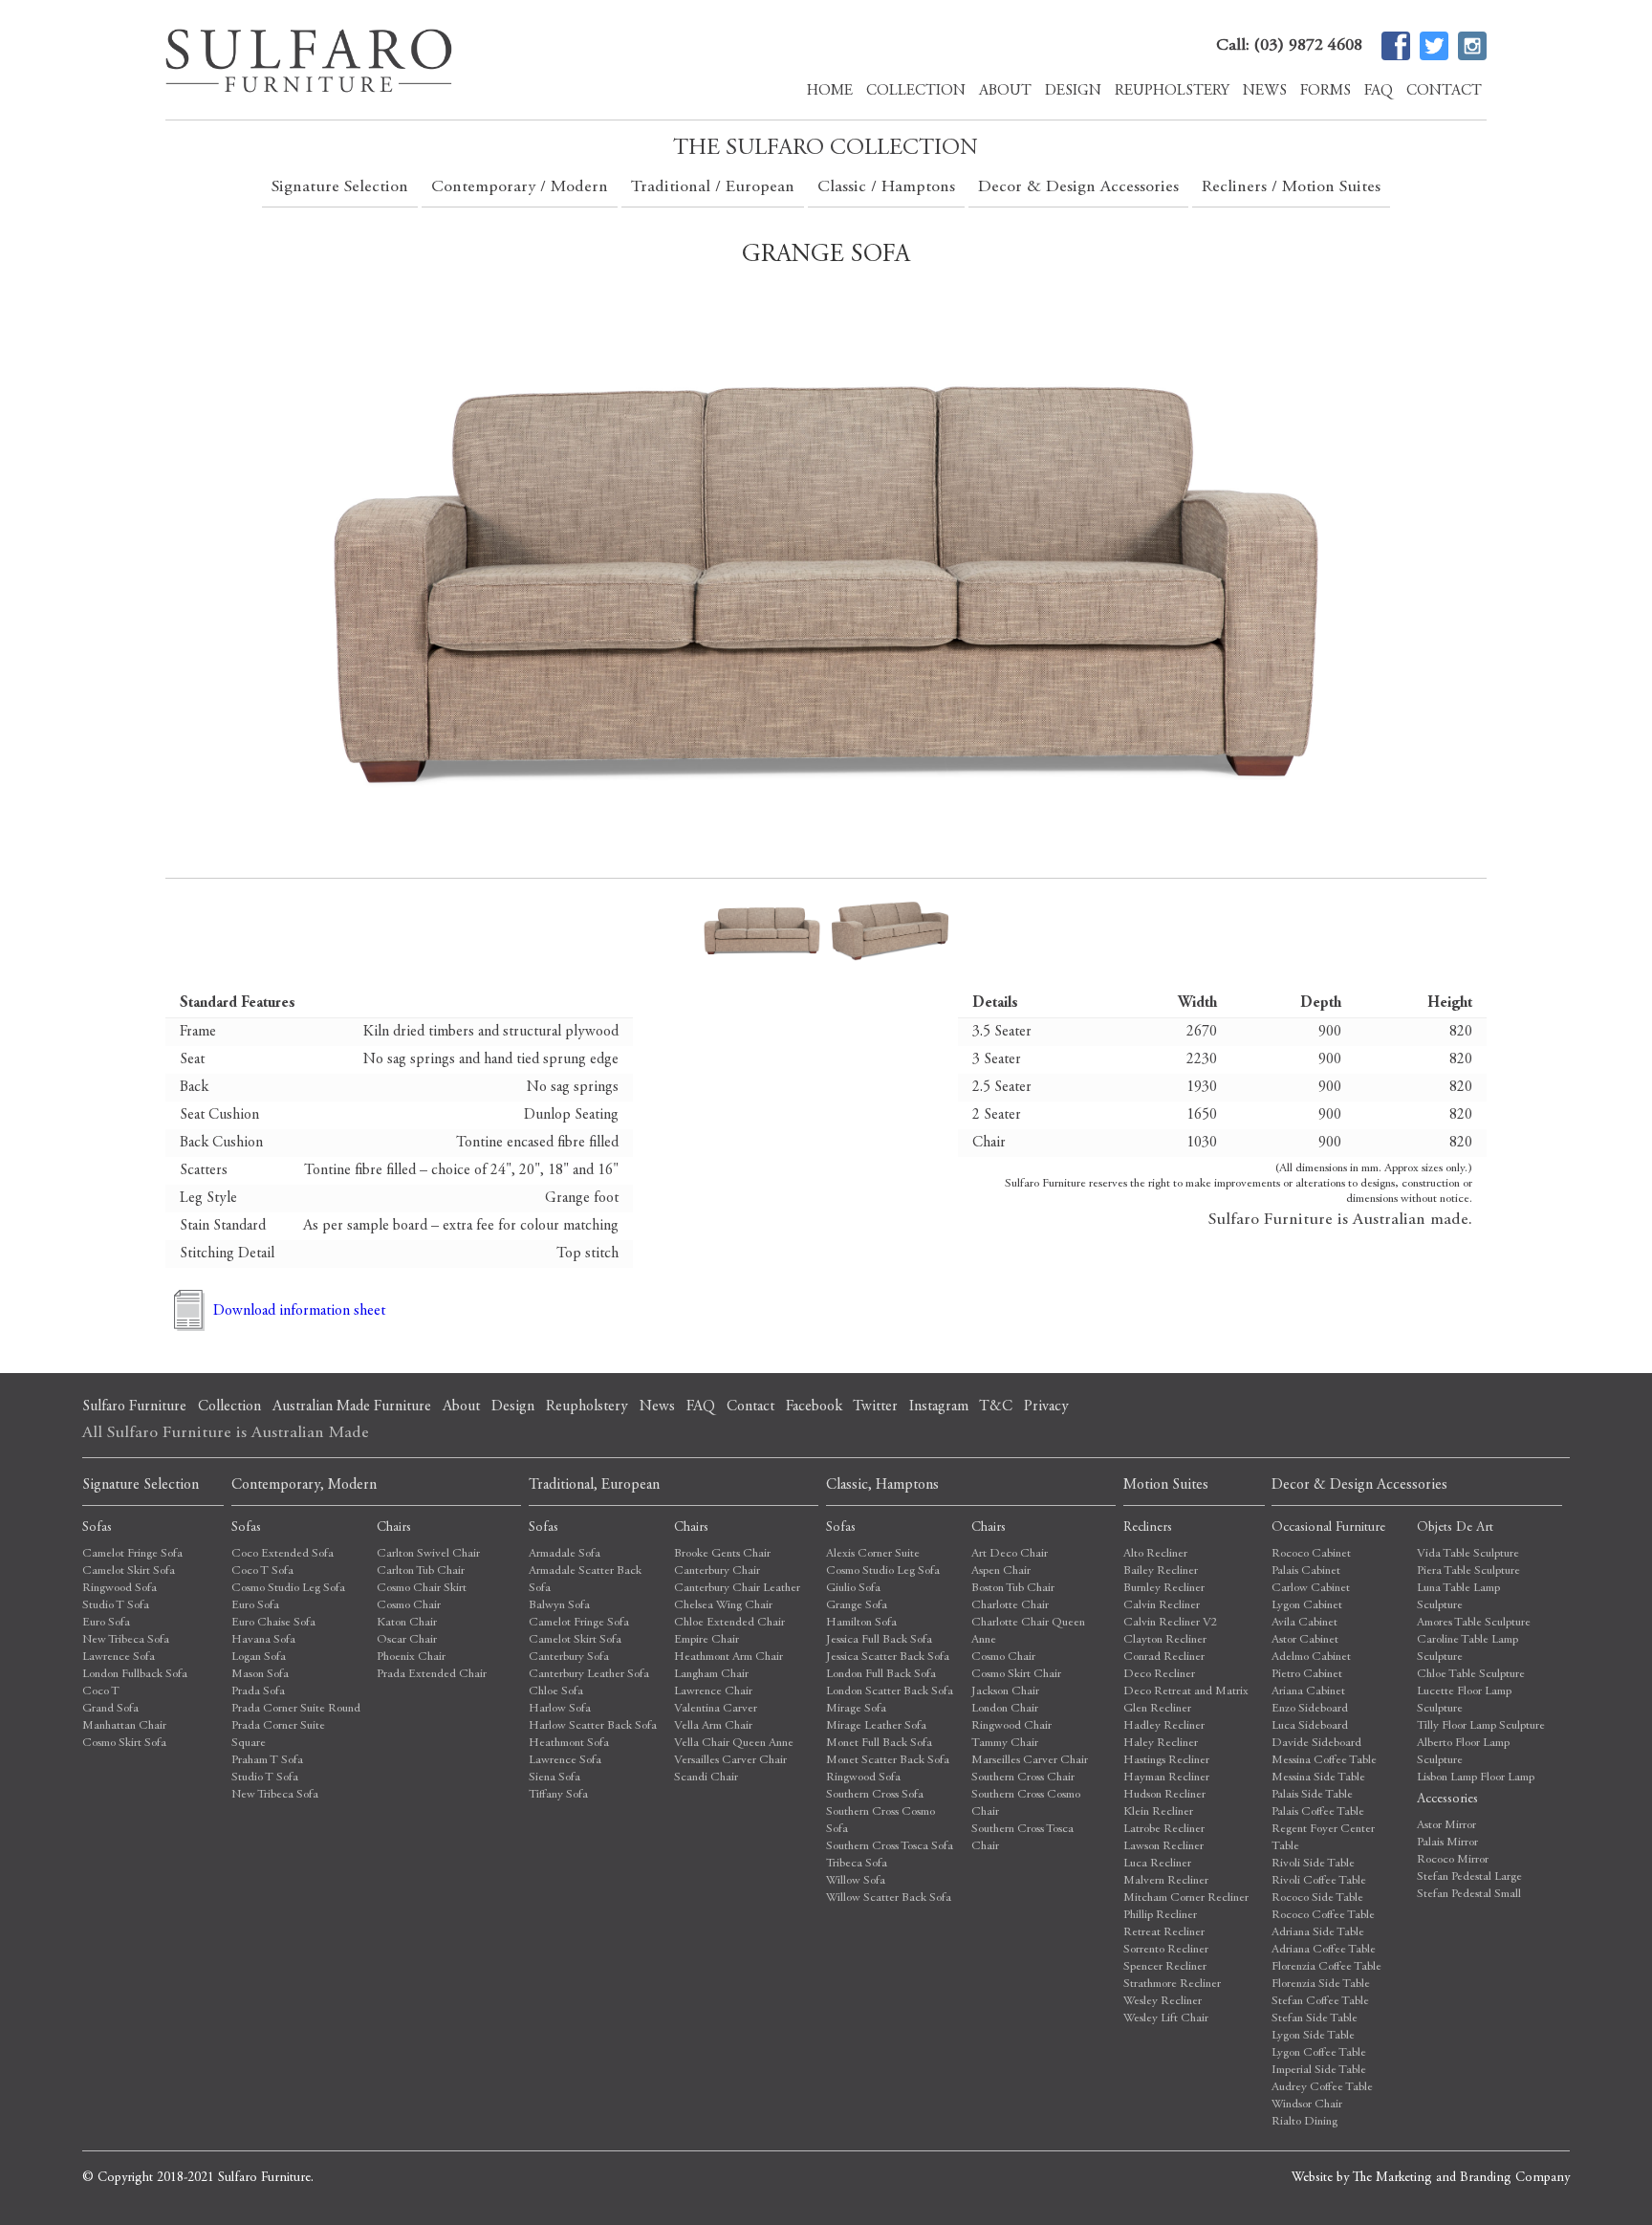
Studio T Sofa (116, 1606)
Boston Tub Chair (1013, 1589)
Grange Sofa (857, 1606)
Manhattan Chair (124, 1726)
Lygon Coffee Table (1319, 2053)
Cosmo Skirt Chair (1016, 1675)
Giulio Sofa (853, 1589)
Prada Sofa (258, 1692)
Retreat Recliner (1164, 1933)
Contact (1444, 91)
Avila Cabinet (1304, 1623)
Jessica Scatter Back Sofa (888, 1658)
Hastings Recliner (1166, 1761)
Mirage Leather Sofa (876, 1726)
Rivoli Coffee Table (1319, 1881)
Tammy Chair (1005, 1744)
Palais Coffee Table (1318, 1812)
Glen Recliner (1157, 1709)
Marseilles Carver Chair (1030, 1761)
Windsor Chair (1307, 2105)
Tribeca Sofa (857, 1864)
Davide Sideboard (1316, 1744)
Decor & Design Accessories (1078, 187)
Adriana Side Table (1318, 1933)
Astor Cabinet (1305, 1640)
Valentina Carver (716, 1709)
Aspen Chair (1001, 1571)
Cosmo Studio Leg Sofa (288, 1589)
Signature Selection (340, 187)
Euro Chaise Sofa (273, 1623)
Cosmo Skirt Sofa (124, 1744)
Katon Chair (407, 1623)
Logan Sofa (259, 1658)
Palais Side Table (1312, 1795)
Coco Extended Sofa (283, 1554)
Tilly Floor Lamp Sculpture (1481, 1726)
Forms (1326, 91)
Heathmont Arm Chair (728, 1658)
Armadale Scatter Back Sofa (585, 1580)
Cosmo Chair (409, 1606)
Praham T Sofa (267, 1761)
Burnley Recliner (1164, 1589)
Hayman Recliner (1166, 1778)
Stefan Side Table (1315, 2019)
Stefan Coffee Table (1320, 2002)
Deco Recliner (1159, 1675)
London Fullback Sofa (135, 1675)
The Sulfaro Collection (826, 149)
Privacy (1046, 1407)
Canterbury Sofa (569, 1658)
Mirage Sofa (856, 1709)
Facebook (814, 1407)
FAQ (1379, 91)
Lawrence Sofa (119, 1658)
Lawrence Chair (713, 1692)
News (1265, 91)
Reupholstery (1172, 91)
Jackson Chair (1005, 1692)
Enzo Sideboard (1310, 1709)
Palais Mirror (1447, 1843)
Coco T (101, 1692)
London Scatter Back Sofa (890, 1692)
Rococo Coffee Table (1323, 1916)
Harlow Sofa (560, 1709)
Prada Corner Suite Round (296, 1709)
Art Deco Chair (1010, 1554)
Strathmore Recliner (1172, 1985)
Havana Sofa (263, 1640)
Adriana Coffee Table (1324, 1950)
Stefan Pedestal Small (1469, 1895)
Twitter (875, 1407)
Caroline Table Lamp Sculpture (1467, 1649)
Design (1073, 91)
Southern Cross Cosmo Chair (1026, 1804)
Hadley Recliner (1164, 1726)
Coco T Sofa (262, 1571)
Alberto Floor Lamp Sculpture (1463, 1752)
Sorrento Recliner (1166, 1950)
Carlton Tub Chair (421, 1571)
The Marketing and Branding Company (1461, 2178)
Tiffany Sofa (558, 1795)
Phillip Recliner (1160, 1916)
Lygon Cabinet (1307, 1606)
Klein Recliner (1158, 1812)
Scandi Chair (706, 1778)
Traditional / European (713, 187)
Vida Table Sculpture (1468, 1554)
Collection (916, 91)
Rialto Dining (1304, 2122)
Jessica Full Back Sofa (879, 1640)
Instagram (939, 1407)
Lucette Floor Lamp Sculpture (1464, 1701)
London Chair (1005, 1709)
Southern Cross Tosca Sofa (890, 1847)
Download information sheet (299, 1311)
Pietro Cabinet (1307, 1675)
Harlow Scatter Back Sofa (593, 1726)
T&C (996, 1407)
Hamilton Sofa (861, 1623)
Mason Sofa (260, 1675)
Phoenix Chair (411, 1658)
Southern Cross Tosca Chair (1022, 1838)
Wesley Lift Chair (1166, 2019)
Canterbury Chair (717, 1571)
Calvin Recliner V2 (1171, 1623)
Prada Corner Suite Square (278, 1735)
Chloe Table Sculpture (1471, 1675)
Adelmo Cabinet (1311, 1658)
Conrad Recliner (1164, 1658)
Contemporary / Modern (520, 187)
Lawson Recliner (1163, 1847)
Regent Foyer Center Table (1323, 1838)
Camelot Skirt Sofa (129, 1571)
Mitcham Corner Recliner (1186, 1898)
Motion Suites (1166, 1485)
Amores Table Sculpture (1474, 1623)
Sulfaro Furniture (134, 1407)
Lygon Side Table (1313, 2036)
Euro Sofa (106, 1623)
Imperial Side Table (1319, 2071)
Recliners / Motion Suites (1291, 187)
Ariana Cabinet (1308, 1692)
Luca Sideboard (1310, 1726)
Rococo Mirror (1453, 1860)
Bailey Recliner (1161, 1571)
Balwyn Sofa (559, 1606)
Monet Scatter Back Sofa (888, 1761)
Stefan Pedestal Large (1469, 1877)
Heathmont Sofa (569, 1744)
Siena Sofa (554, 1778)
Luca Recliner (1157, 1864)
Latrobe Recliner (1164, 1830)
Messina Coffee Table (1324, 1761)
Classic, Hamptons (882, 1485)
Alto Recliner (1155, 1554)
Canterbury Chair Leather (737, 1589)
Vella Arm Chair (713, 1726)
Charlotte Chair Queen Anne (1028, 1632)
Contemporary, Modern (304, 1485)
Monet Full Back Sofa (879, 1744)
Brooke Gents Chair (722, 1554)
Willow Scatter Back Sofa (889, 1898)
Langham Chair (711, 1675)
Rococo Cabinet (1311, 1554)
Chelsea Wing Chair (723, 1606)
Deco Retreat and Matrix (1186, 1692)
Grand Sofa (110, 1709)
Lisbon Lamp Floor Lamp (1476, 1778)
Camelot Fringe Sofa (132, 1554)
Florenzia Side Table (1321, 1985)
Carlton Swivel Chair (428, 1554)
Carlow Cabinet (1311, 1589)
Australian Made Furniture (352, 1407)
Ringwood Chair (1011, 1726)
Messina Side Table (1318, 1778)
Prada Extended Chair (432, 1675)
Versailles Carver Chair (730, 1761)
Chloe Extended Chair (729, 1623)
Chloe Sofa (556, 1692)
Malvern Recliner (1166, 1881)
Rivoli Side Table (1313, 1864)
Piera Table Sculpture (1468, 1571)
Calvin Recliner (1162, 1606)
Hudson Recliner (1164, 1795)
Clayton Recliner (1165, 1640)
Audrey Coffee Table (1322, 2088)
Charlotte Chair (1010, 1606)
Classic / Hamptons (886, 187)
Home (830, 91)
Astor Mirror (1446, 1826)
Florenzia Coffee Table (1326, 1967)
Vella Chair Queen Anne (734, 1744)
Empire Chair (706, 1640)
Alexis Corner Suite (873, 1554)
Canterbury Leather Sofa (589, 1675)
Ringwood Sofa (120, 1589)
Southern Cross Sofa (875, 1795)
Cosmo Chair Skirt (422, 1589)
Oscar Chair (407, 1640)
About (1005, 91)
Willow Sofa (856, 1881)
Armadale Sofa (565, 1554)
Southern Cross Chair (1023, 1778)
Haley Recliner (1161, 1744)
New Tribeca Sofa (126, 1640)
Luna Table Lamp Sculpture (1458, 1597)
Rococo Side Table (1317, 1898)
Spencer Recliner (1165, 1967)
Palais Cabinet (1306, 1571)
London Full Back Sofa (881, 1675)
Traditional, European (594, 1485)
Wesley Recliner (1163, 2002)
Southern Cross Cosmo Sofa (880, 1821)
